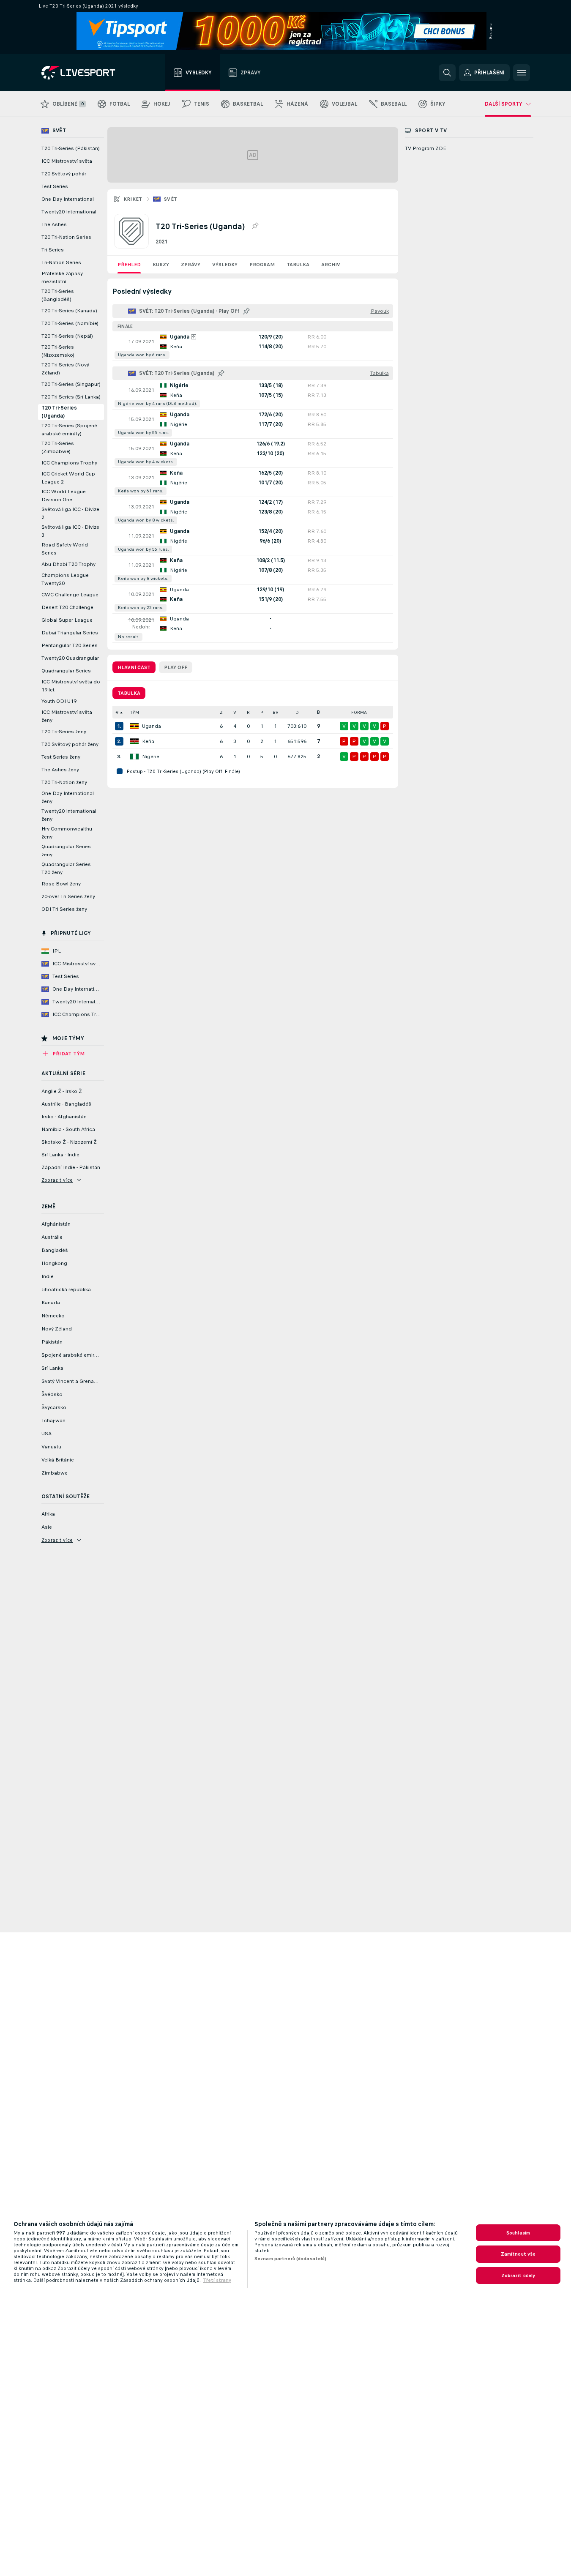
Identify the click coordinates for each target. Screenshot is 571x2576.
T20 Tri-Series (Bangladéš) (58, 295)
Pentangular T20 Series (70, 645)
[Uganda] (134, 726)
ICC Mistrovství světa (67, 161)
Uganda (152, 726)
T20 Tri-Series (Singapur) (71, 384)
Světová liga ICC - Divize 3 (70, 531)
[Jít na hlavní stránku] (89, 73)
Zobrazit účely (518, 2276)
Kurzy (161, 265)
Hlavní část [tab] (134, 667)
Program (262, 265)
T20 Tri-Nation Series (66, 237)
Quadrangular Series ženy (66, 851)
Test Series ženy (61, 757)
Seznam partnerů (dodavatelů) (290, 2259)
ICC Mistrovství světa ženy (67, 716)
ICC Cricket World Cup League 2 (68, 478)
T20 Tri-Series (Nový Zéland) (65, 369)
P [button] (262, 712)
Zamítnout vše (518, 2254)
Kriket (133, 199)
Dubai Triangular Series (70, 633)
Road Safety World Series (65, 549)
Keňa (148, 741)
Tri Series (53, 250)
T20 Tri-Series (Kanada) (69, 311)
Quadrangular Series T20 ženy (66, 868)
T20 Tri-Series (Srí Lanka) (71, 397)
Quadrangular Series (66, 671)
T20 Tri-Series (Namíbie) (70, 323)
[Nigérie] (134, 757)
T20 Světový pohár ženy (70, 744)
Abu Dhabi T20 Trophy (68, 564)
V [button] (235, 712)
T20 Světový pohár (64, 174)
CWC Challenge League (70, 595)
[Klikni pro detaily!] (253, 346)
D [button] (297, 712)
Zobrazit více (57, 1180)
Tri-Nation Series (61, 262)
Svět (171, 199)
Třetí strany (217, 2280)
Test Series (55, 186)
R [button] (248, 712)
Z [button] (221, 712)
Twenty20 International (69, 212)
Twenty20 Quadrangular (70, 658)
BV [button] (276, 712)
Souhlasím (518, 2233)
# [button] (117, 712)
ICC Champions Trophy (69, 463)
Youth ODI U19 (59, 701)
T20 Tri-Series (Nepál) (67, 336)
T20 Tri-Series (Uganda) (59, 412)
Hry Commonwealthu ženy (67, 833)
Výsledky (225, 265)
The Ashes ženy (60, 770)
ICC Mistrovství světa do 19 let (71, 686)
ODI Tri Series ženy (64, 909)
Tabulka (298, 265)
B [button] (318, 712)
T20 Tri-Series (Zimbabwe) (58, 447)
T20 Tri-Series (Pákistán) (71, 148)
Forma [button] (359, 712)
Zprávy (191, 265)
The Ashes (54, 224)
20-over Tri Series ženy (68, 896)
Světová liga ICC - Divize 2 (70, 513)
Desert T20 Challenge (67, 607)
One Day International (68, 199)
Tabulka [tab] (129, 693)
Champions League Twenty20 (65, 579)
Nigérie (151, 757)
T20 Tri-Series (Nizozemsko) (58, 351)
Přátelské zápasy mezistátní (62, 277)
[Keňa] (134, 741)
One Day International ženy (68, 797)
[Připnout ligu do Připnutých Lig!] (255, 226)
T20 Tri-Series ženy (64, 732)
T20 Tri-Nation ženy (64, 782)
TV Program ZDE (426, 148)
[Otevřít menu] (522, 73)
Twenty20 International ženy (69, 815)
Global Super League (67, 620)
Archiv (331, 265)
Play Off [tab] (176, 667)
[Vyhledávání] (447, 73)
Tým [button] (135, 712)
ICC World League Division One (64, 496)
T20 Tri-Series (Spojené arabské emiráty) (69, 430)
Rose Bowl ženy (61, 884)
